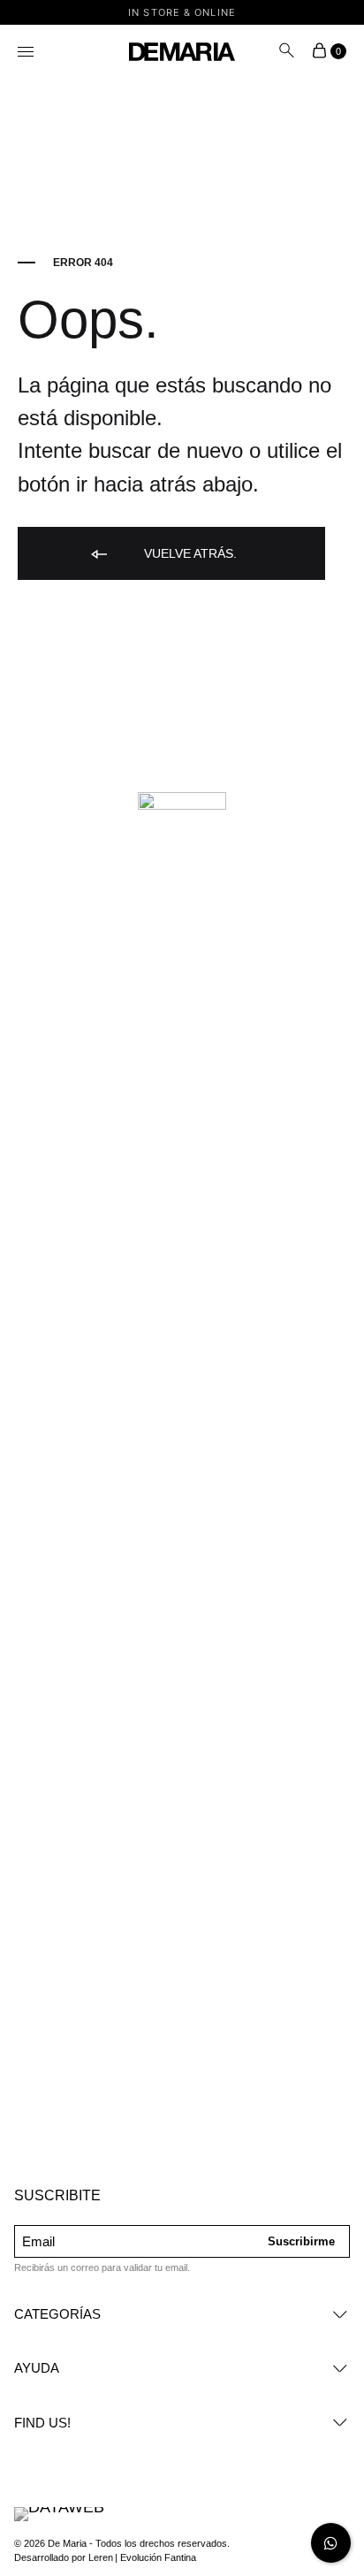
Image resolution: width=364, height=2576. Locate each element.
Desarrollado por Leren (64, 2557)
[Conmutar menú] (27, 53)
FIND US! (42, 2423)
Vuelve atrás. (189, 553)
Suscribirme (301, 2241)
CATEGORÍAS (57, 2314)
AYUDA (37, 2368)
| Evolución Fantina (155, 2557)
